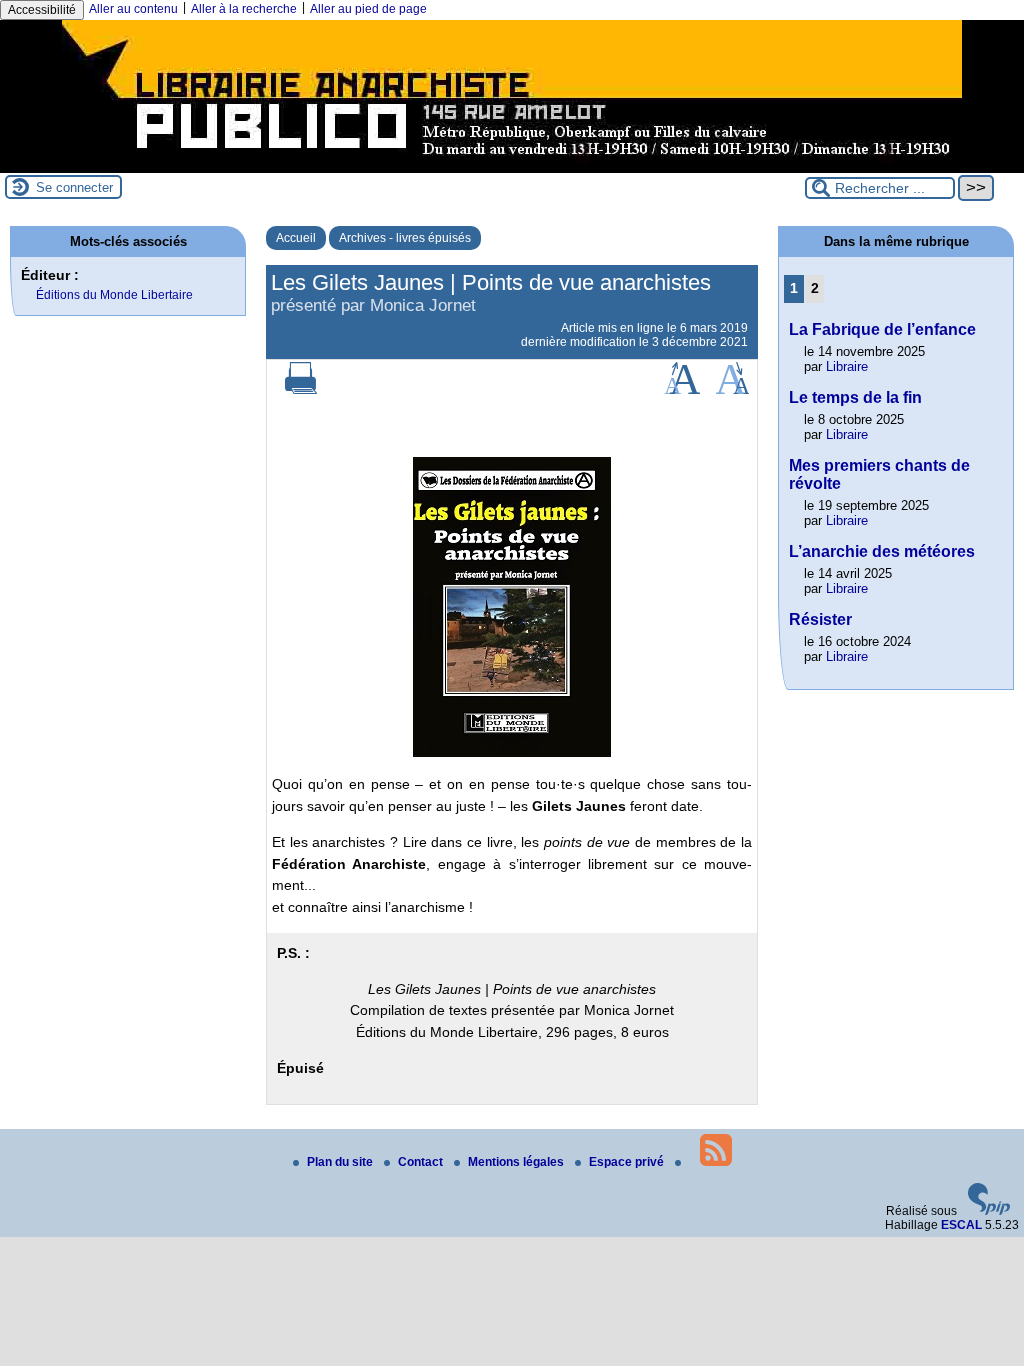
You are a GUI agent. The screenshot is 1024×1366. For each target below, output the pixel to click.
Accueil (296, 238)
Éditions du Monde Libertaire (114, 295)
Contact (422, 1162)
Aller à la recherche (244, 9)
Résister (820, 619)
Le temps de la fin (855, 397)
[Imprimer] (301, 390)
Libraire (847, 366)
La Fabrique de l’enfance (882, 329)
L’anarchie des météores (882, 551)
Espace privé (628, 1162)
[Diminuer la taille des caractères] (732, 390)
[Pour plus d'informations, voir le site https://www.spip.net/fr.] (989, 1211)
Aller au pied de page (368, 9)
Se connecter (74, 187)
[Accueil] (512, 166)
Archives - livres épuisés (405, 238)
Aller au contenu (133, 9)
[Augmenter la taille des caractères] (682, 390)
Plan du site (341, 1162)
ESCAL (961, 1225)
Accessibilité (42, 10)
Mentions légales (517, 1162)
